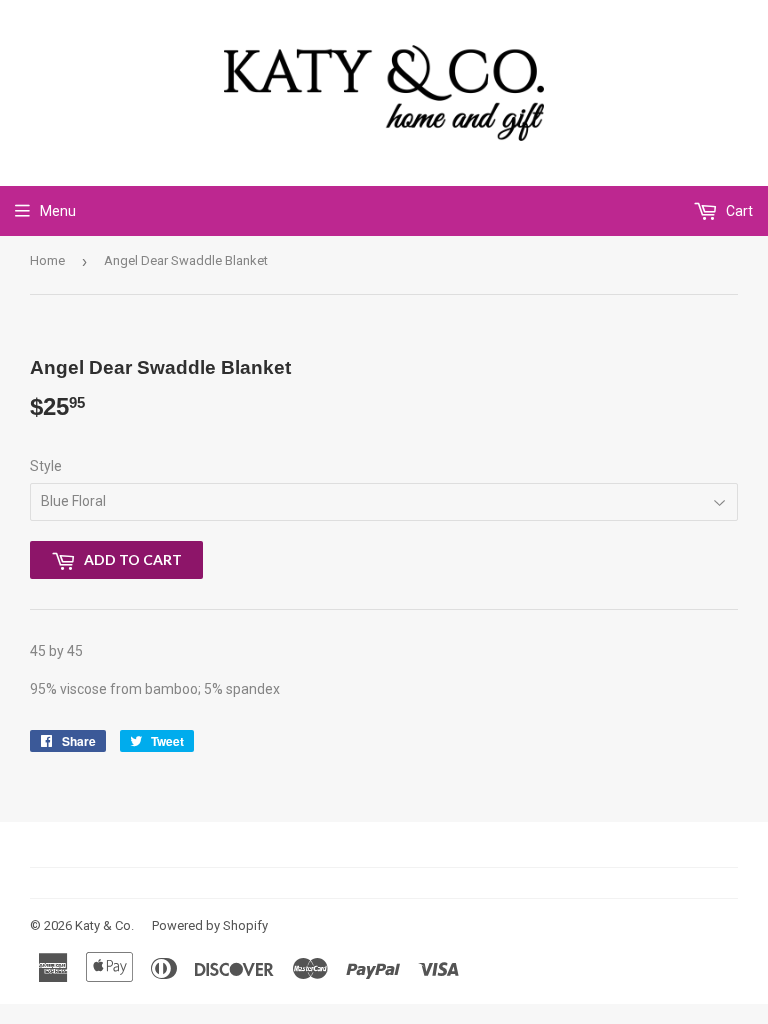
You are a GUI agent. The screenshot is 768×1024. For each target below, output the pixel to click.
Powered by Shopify (210, 925)
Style (46, 466)
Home (47, 260)
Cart (738, 211)
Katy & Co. (104, 925)
